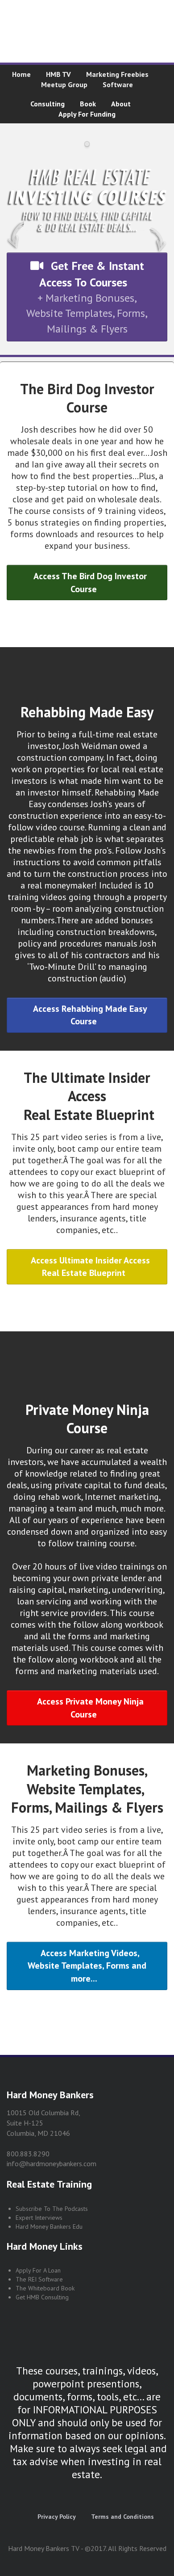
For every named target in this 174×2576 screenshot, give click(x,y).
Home (21, 74)
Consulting (48, 104)
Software (118, 84)
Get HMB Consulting (42, 2297)
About (121, 104)
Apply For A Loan (38, 2270)
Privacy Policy (57, 2517)
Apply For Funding (87, 114)
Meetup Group (64, 84)
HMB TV (58, 74)
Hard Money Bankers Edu (49, 2227)
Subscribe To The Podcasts (52, 2209)
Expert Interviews (39, 2218)
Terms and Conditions (122, 2517)
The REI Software (39, 2279)
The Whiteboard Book (45, 2288)
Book (88, 104)
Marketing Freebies (117, 74)
